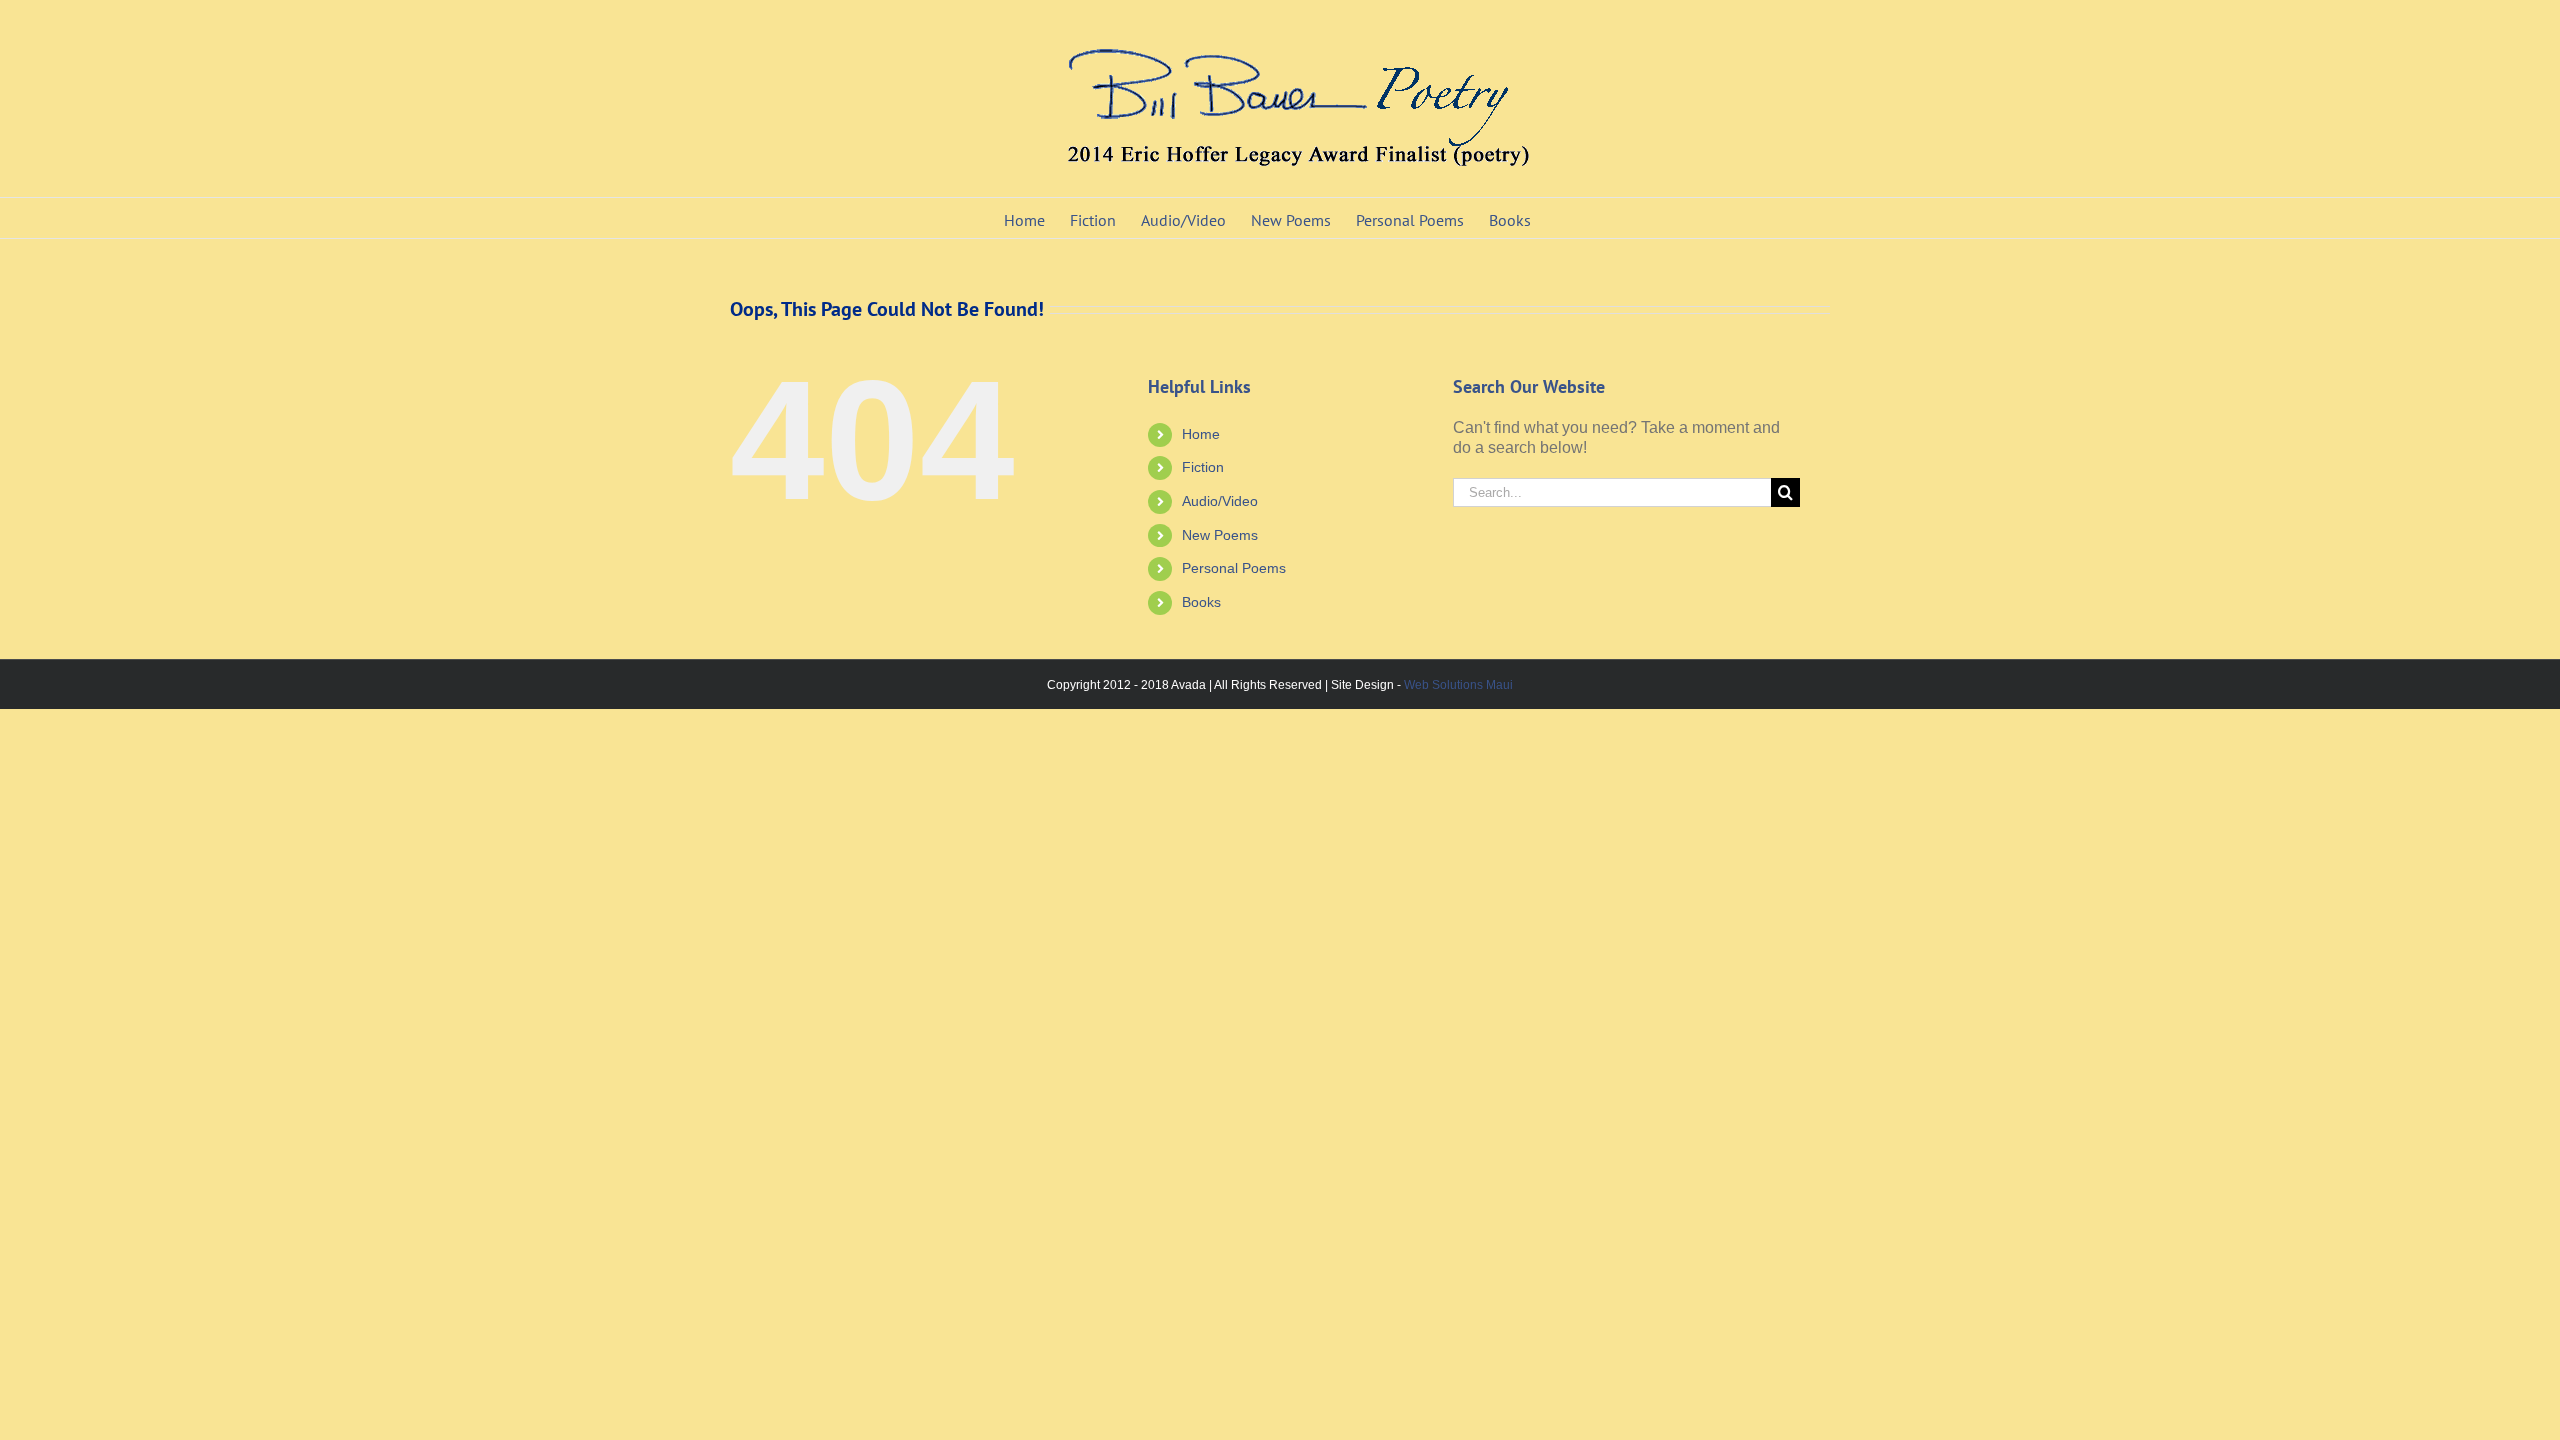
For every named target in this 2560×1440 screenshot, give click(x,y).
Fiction (1203, 467)
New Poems (1220, 535)
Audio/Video (1220, 501)
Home (1201, 434)
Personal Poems (1234, 568)
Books (1201, 602)
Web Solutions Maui (1458, 685)
